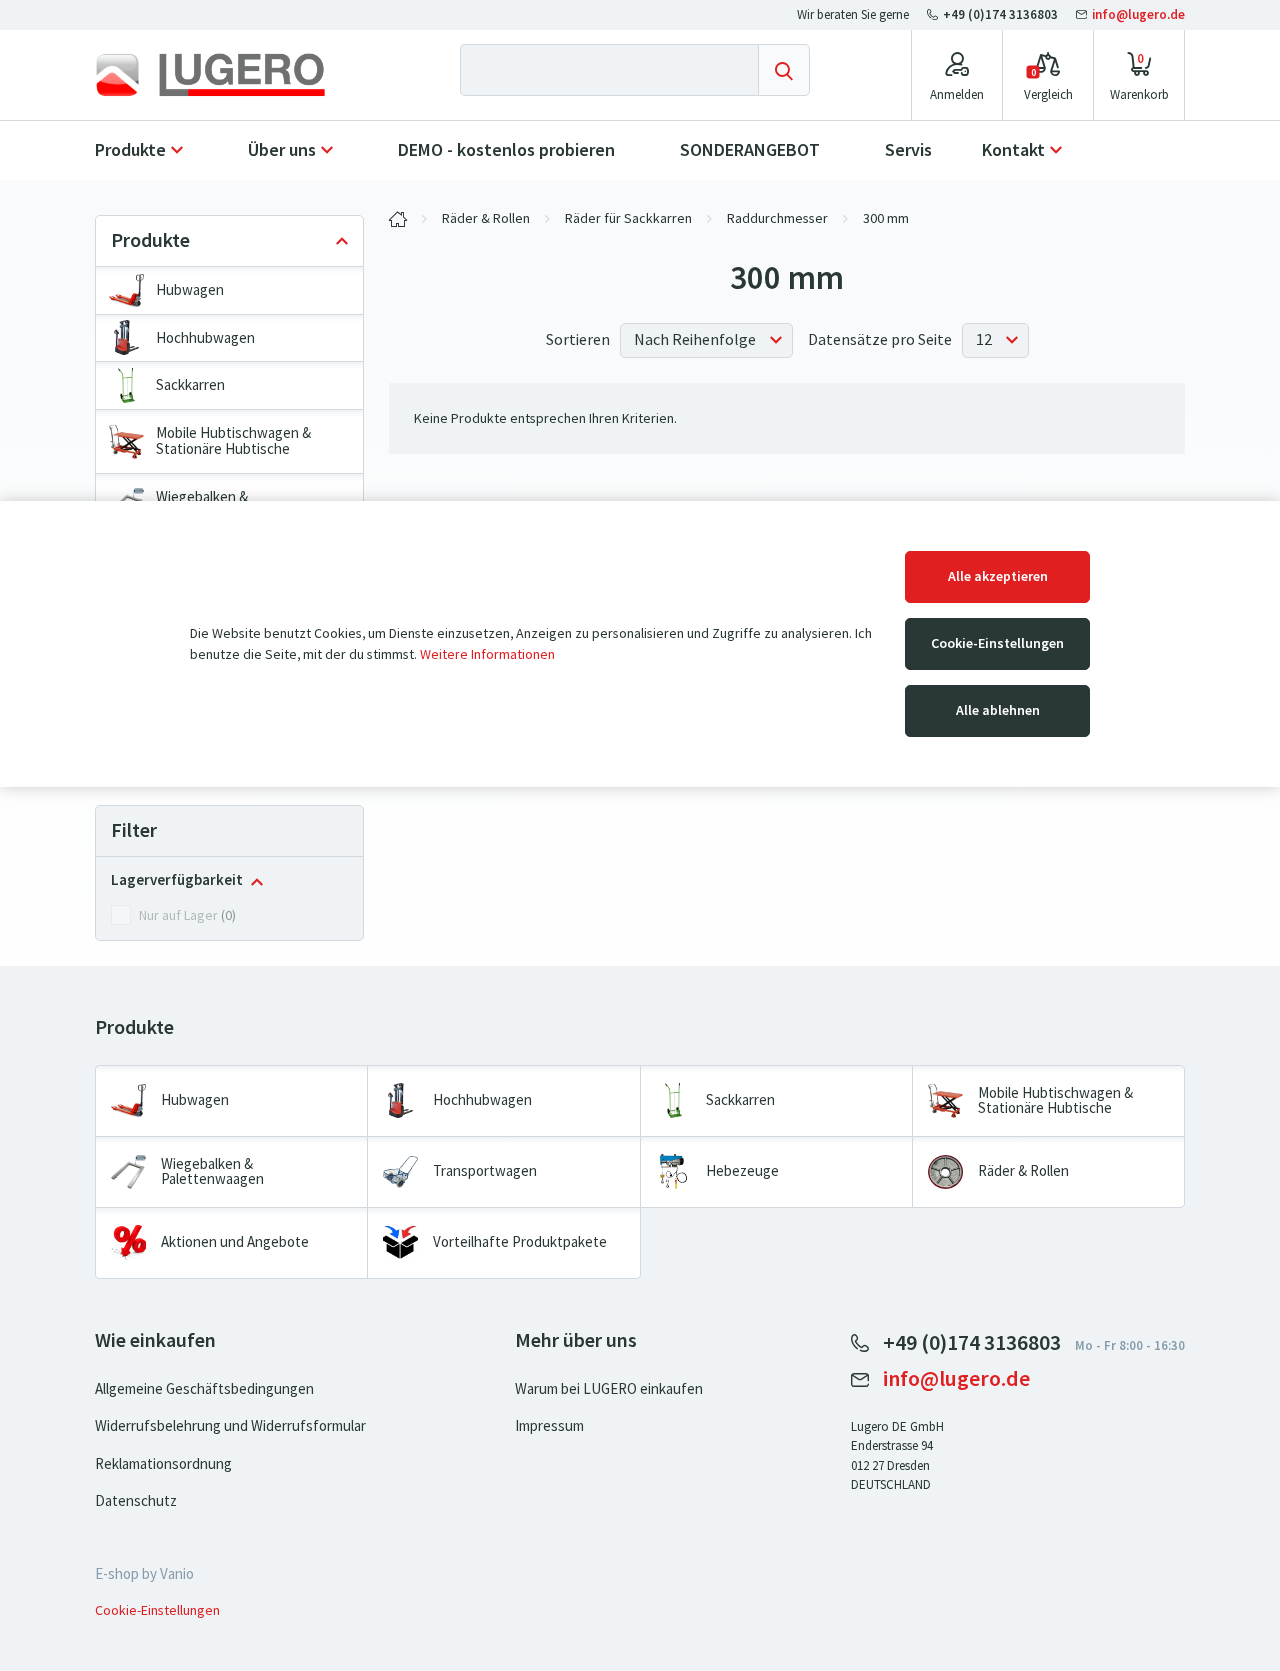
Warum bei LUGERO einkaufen (609, 1389)
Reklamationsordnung (163, 1464)
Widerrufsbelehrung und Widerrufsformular (230, 1426)
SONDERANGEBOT (750, 150)
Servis (908, 150)
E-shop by (144, 1574)
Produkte (130, 150)
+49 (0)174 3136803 (1000, 14)
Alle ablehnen (998, 710)
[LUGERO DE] (398, 219)
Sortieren (578, 340)
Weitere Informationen (487, 654)
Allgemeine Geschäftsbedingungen (204, 1389)
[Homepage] (227, 75)
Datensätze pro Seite (880, 340)
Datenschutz (136, 1501)
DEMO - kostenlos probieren (506, 150)
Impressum (549, 1426)
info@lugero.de (1137, 14)
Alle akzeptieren (998, 576)
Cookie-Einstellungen (997, 643)
